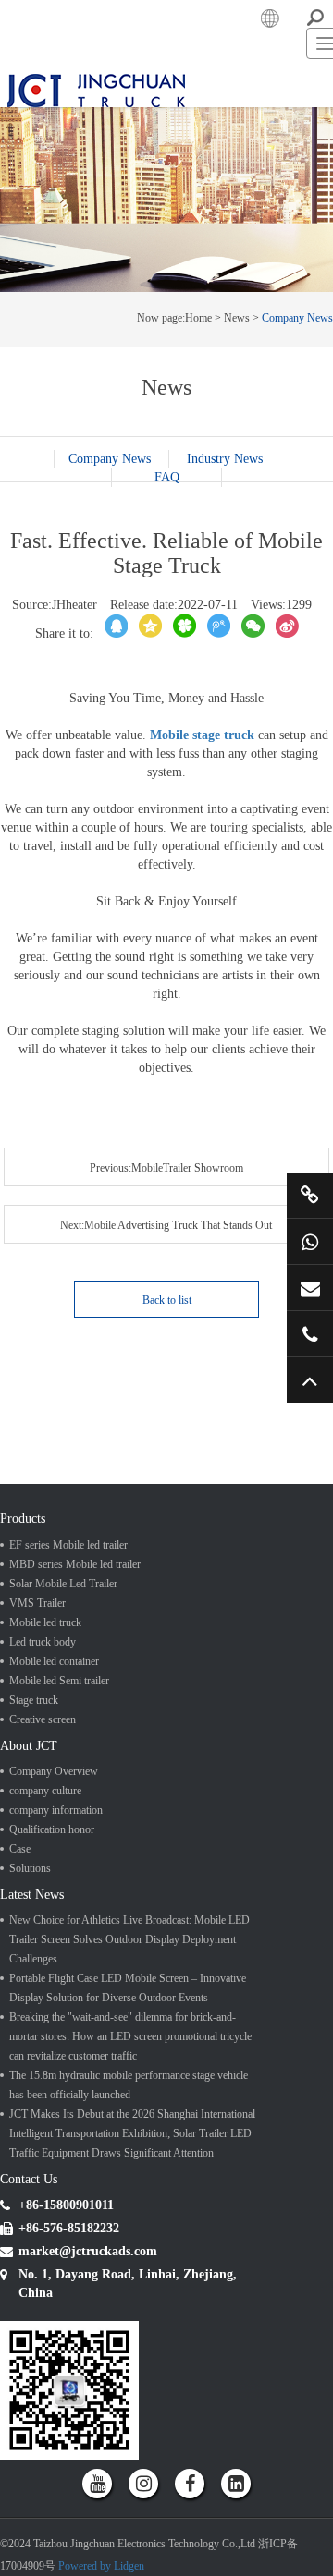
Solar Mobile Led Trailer (63, 1734)
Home (198, 474)
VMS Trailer (37, 1754)
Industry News (167, 633)
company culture (45, 1951)
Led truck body (43, 1792)
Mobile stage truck (202, 914)
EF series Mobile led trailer (68, 1695)
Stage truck (34, 1851)
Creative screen (43, 1870)
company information (56, 1971)
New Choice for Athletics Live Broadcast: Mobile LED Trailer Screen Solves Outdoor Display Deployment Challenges (129, 2109)
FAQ (167, 652)
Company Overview (54, 1932)
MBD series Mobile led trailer (75, 1715)
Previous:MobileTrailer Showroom (83, 1338)
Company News (297, 474)
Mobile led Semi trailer (59, 1831)
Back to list (167, 1442)
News (237, 474)
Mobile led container (54, 1812)
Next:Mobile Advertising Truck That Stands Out (84, 1383)
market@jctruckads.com (310, 1288)
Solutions (30, 2029)
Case (20, 2010)
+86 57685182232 (310, 1334)
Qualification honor (52, 1990)
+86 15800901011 (310, 1241)
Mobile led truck (45, 1773)
